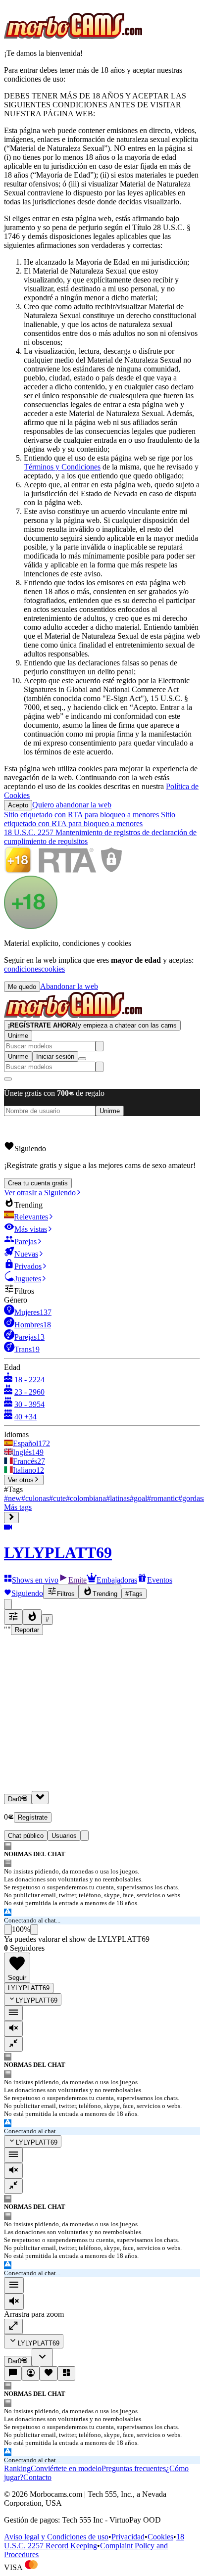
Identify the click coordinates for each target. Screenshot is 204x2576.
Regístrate (33, 1817)
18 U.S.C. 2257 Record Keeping (94, 2541)
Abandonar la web (69, 986)
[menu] (13, 2013)
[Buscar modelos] (100, 1046)
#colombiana (86, 1498)
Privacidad (128, 2537)
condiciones (23, 969)
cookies (53, 969)
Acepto (18, 805)
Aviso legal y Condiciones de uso (56, 2537)
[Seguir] (49, 2373)
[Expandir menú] (11, 1518)
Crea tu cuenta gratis (38, 1183)
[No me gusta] (34, 1930)
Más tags (18, 1507)
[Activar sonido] (14, 2302)
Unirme (18, 1036)
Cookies (160, 2537)
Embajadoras (117, 1580)
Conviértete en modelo (66, 2468)
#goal (138, 1498)
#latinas (118, 1498)
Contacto (37, 2477)
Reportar (27, 1630)
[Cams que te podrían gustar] (66, 2373)
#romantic (163, 1498)
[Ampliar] (13, 2326)
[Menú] (14, 2285)
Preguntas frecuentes (134, 2468)
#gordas (191, 1498)
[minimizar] (13, 2044)
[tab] (85, 1836)
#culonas (35, 1498)
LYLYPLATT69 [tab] (29, 1988)
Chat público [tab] (26, 1836)
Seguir (17, 1978)
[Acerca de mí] (31, 2373)
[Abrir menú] (82, 1059)
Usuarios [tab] (64, 1836)
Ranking (17, 2468)
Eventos (160, 1580)
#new (13, 1498)
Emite (77, 1580)
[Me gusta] (8, 1930)
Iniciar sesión (55, 1056)
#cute (57, 1498)
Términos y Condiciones (62, 467)
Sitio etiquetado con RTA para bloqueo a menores (81, 815)
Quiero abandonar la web (72, 805)
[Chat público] (13, 2373)
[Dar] (40, 1798)
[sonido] (13, 2029)
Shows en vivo (35, 1580)
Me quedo (22, 987)
